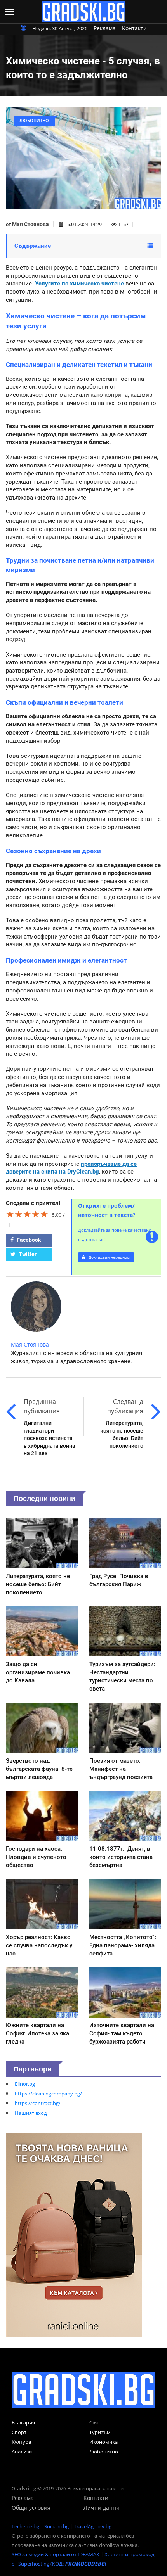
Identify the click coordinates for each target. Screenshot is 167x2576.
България (23, 2422)
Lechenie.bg (25, 2526)
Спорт (19, 2432)
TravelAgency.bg (93, 2526)
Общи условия (31, 2508)
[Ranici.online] (74, 2234)
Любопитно (104, 2452)
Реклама (105, 28)
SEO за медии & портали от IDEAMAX (56, 2554)
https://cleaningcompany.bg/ (48, 2094)
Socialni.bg (57, 2526)
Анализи (22, 2452)
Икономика (104, 2442)
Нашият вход (31, 2113)
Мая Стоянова (30, 224)
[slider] (27, 1214)
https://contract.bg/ (38, 2103)
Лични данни (102, 2508)
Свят (95, 2422)
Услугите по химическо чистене (79, 284)
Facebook (28, 1240)
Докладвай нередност (109, 1257)
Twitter (27, 1254)
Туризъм (100, 2432)
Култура (21, 2442)
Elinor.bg (25, 2084)
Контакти (134, 28)
